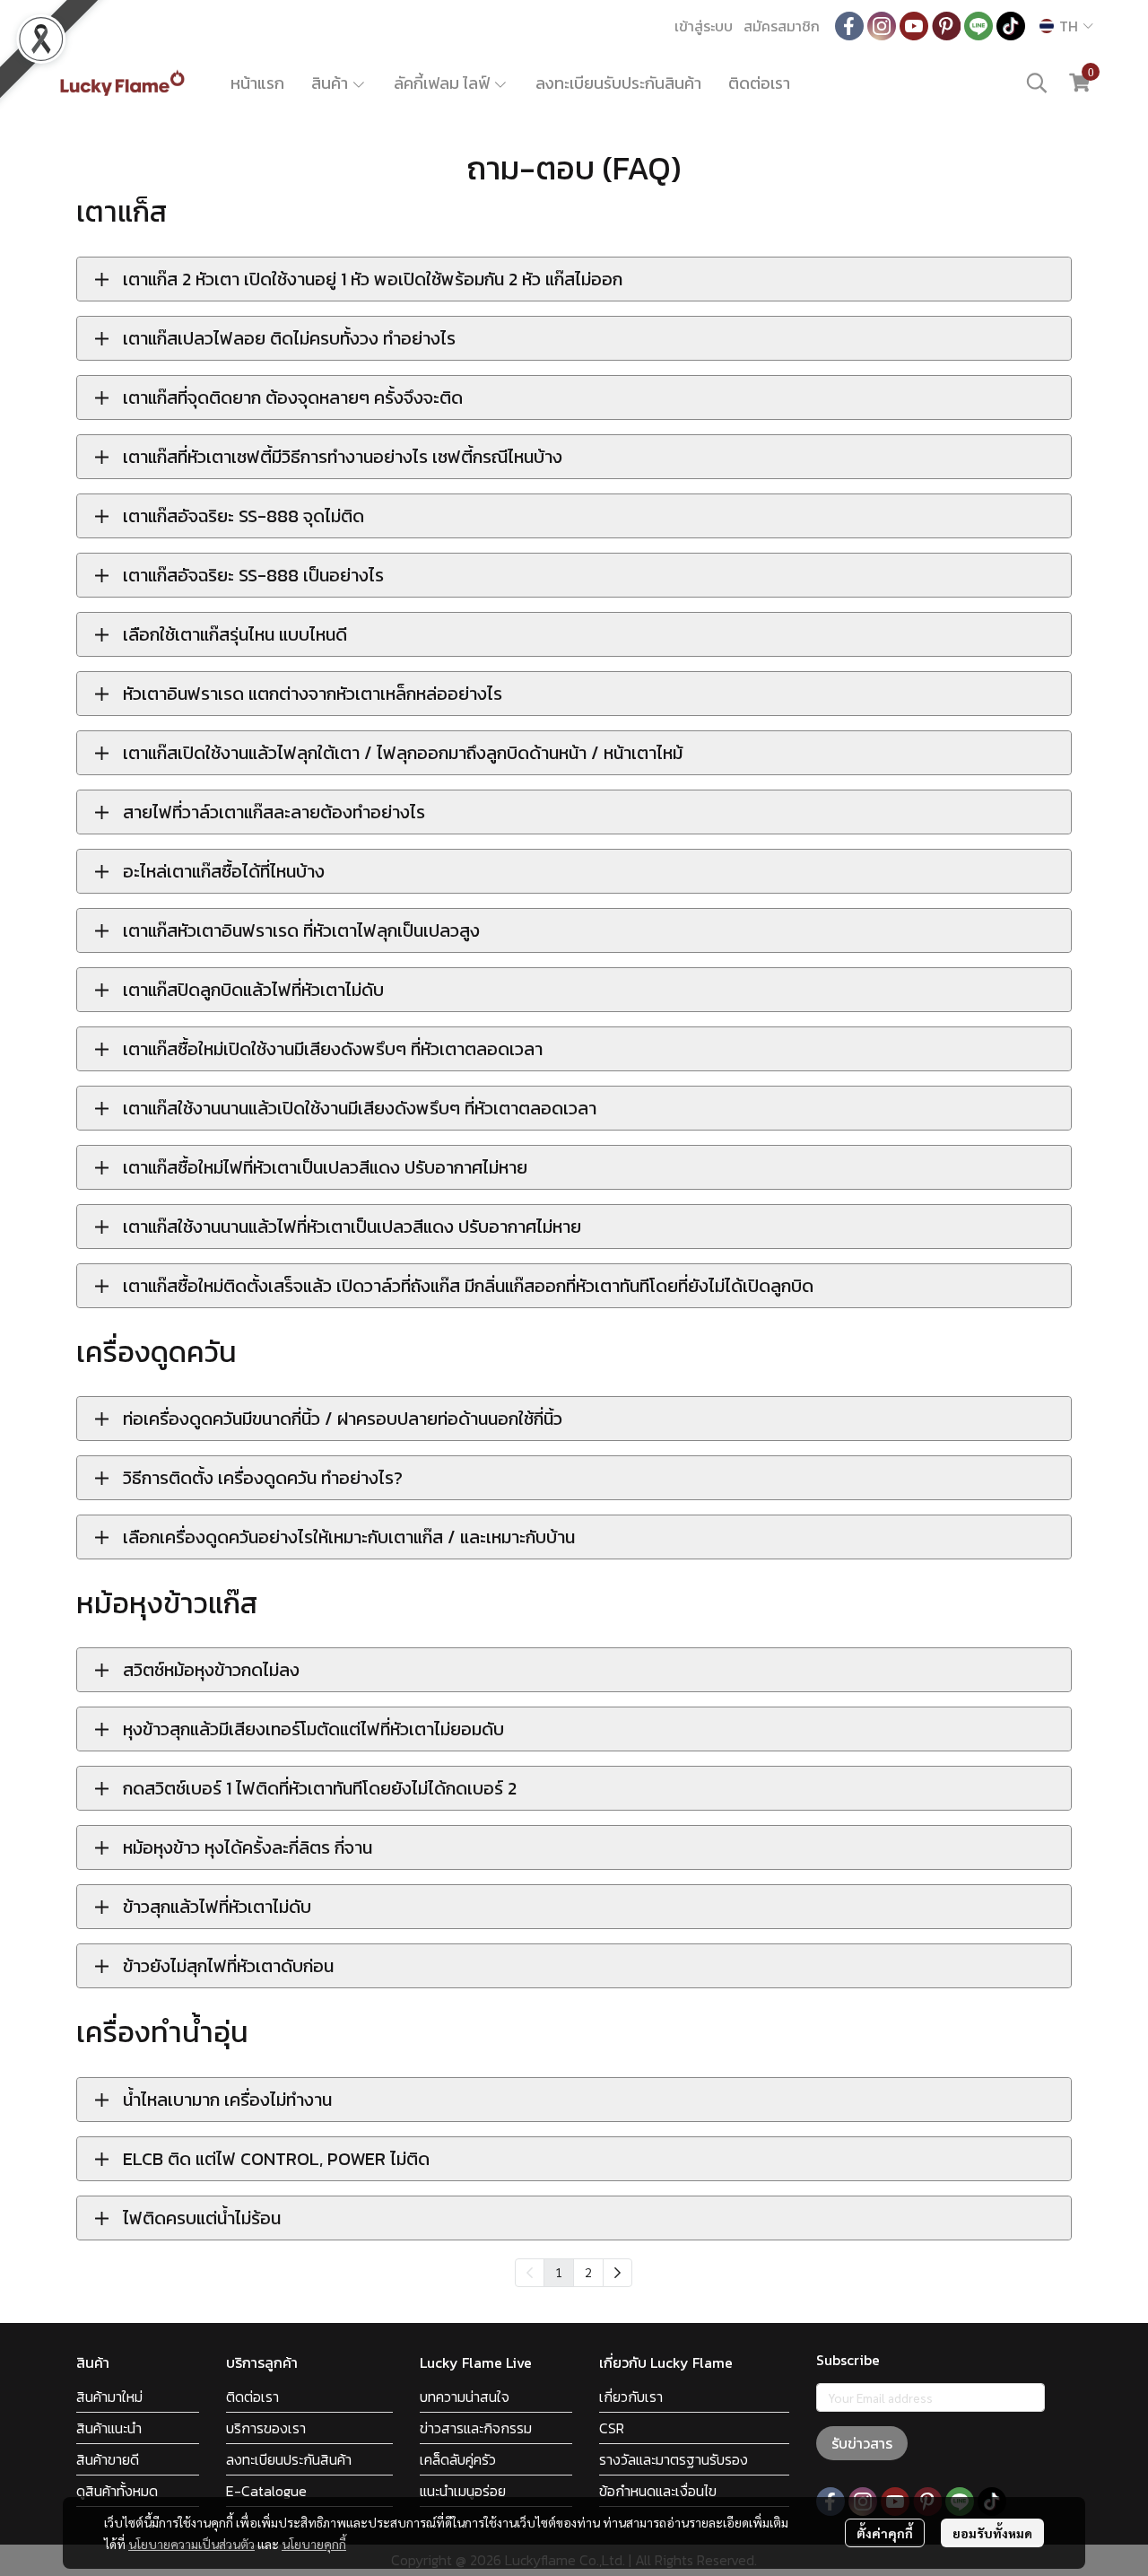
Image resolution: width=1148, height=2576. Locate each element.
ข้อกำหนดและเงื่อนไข (658, 2491)
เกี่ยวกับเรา (631, 2397)
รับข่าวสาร (862, 2443)
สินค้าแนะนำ (109, 2428)
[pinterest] (946, 26)
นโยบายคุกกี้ (314, 2544)
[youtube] (914, 26)
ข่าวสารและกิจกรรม (476, 2428)
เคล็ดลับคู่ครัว (458, 2459)
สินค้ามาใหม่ (109, 2397)
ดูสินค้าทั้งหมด (117, 2491)
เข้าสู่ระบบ (704, 26)
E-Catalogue (266, 2491)
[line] (978, 26)
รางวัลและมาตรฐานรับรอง (674, 2459)
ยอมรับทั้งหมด (992, 2533)
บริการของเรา (266, 2428)
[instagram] (882, 26)
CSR (612, 2428)
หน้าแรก (257, 83)
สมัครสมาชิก (782, 26)
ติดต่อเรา (759, 83)
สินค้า (331, 83)
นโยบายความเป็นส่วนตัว (191, 2544)
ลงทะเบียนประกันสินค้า (289, 2459)
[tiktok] (1011, 26)
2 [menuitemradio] (588, 2272)
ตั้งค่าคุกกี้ (885, 2533)
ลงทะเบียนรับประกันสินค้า (618, 83)
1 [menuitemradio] (559, 2272)
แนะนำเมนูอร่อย (463, 2491)
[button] (1066, 26)
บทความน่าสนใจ (465, 2397)
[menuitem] (617, 2273)
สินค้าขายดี (108, 2459)
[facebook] (849, 26)
